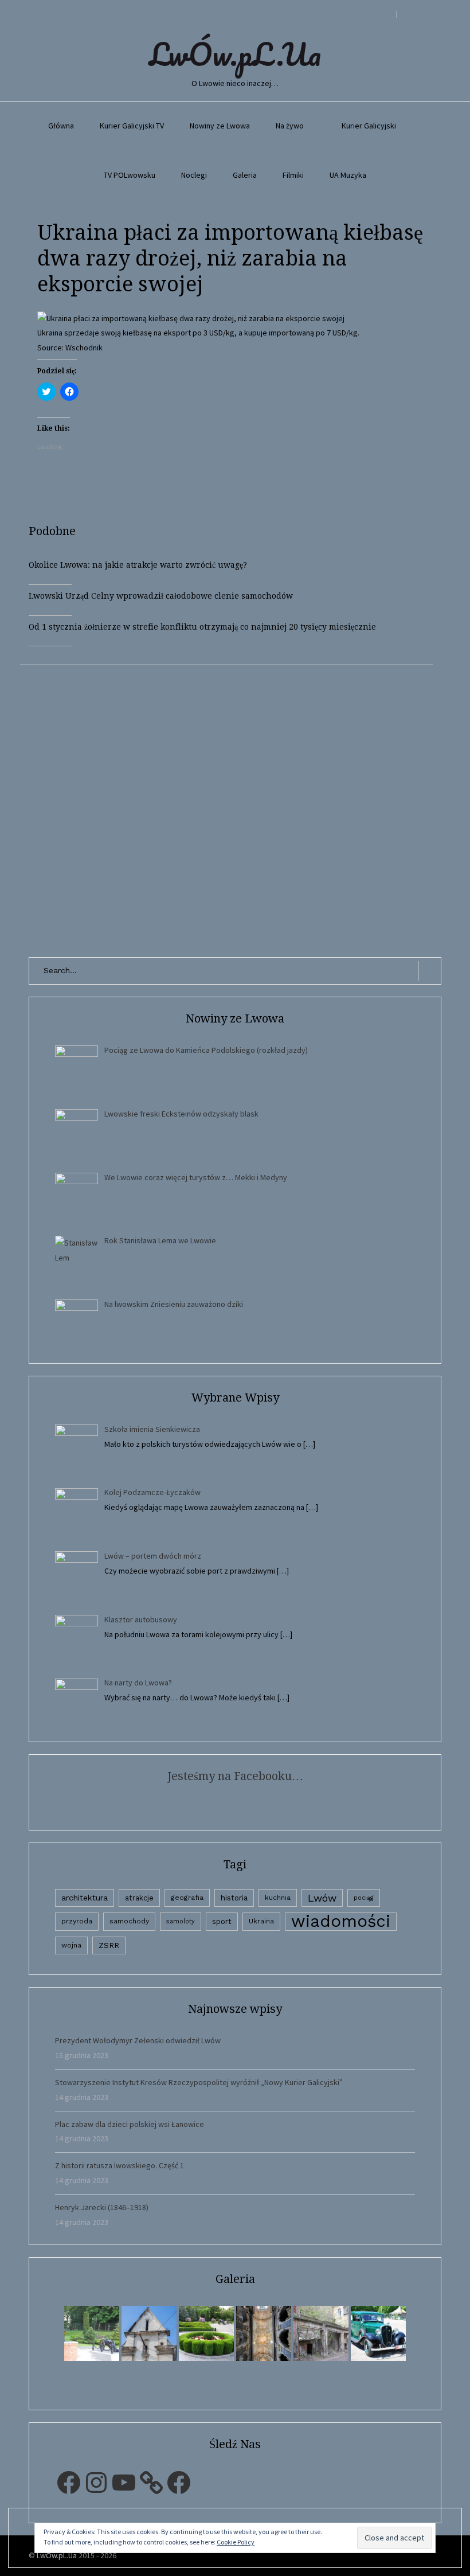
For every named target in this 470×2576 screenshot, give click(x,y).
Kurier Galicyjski (369, 126)
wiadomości (341, 1921)
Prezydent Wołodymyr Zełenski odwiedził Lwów (138, 2040)
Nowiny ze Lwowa (220, 126)
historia (234, 1898)
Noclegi (194, 175)
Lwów (322, 1898)
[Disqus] (235, 809)
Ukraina (261, 1921)
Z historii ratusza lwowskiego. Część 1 (120, 2165)
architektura (85, 1898)
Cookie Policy (236, 2542)
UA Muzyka (348, 175)
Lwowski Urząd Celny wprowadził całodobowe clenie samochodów (161, 596)
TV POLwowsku (130, 175)
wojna (71, 1945)
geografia (187, 1898)
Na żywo (290, 126)
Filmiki (293, 175)
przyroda (77, 1921)
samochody (129, 1921)
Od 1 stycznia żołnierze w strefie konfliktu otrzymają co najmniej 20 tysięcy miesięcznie (202, 627)
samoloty (181, 1921)
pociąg (364, 1898)
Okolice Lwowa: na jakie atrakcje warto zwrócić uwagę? (138, 565)
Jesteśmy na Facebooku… (235, 1776)
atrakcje (139, 1898)
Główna (61, 126)
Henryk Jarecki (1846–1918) (102, 2207)
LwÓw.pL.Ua (235, 54)
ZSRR (109, 1945)
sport (222, 1921)
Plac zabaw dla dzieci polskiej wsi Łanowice (130, 2124)
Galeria (245, 175)
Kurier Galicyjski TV (132, 126)
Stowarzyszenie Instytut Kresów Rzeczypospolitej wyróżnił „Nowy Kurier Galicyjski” (199, 2082)
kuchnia (278, 1898)
